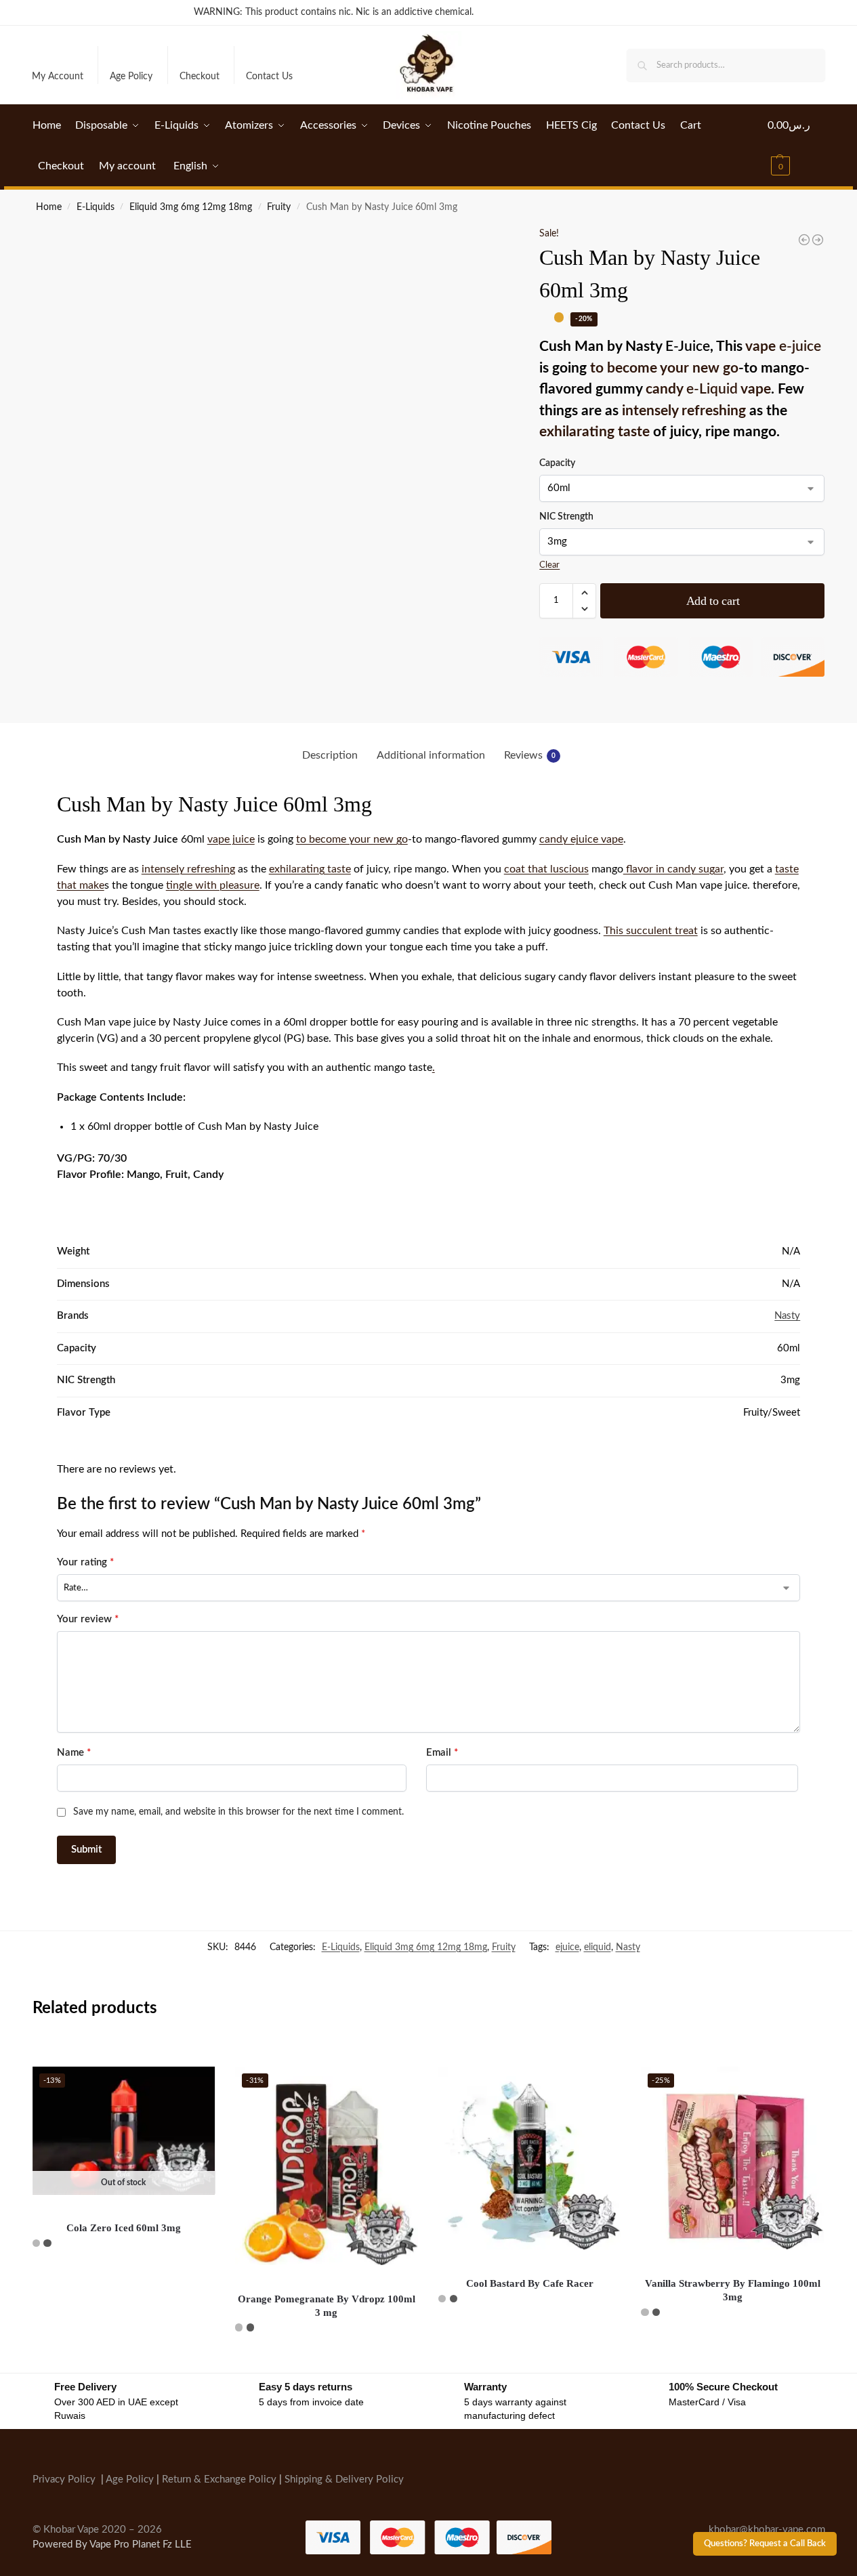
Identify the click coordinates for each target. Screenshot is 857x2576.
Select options (124, 2275)
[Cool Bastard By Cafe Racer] (530, 2158)
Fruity (279, 207)
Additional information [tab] (431, 755)
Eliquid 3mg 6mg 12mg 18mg (191, 207)
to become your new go (664, 368)
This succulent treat (651, 931)
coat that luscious (546, 869)
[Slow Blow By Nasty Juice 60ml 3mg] (804, 240)
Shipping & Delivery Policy (344, 2479)
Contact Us (269, 77)
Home (49, 207)
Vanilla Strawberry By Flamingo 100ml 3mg (733, 2290)
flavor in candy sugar (673, 869)
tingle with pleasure (213, 885)
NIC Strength (566, 517)
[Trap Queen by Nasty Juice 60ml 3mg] (818, 240)
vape (783, 346)
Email (442, 1753)
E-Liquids (96, 207)
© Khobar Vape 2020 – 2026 (97, 2529)
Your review (88, 1619)
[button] (796, 146)
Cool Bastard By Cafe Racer (530, 2283)
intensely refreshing (684, 411)
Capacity (557, 463)
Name (74, 1753)
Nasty (787, 1316)
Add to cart (713, 601)
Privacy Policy (64, 2479)
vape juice (231, 839)
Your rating (85, 1562)
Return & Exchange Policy (219, 2479)
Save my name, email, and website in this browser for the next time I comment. (238, 1812)
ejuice (567, 1947)
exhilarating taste (594, 432)
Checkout (200, 77)
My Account (58, 77)
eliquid (598, 1947)
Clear (549, 565)
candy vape (708, 389)
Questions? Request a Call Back (765, 2543)
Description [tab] (330, 755)
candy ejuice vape (581, 839)
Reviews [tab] (530, 755)
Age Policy (131, 77)
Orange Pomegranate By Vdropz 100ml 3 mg (327, 2306)
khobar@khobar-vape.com (767, 2529)
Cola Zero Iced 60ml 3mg (124, 2228)
